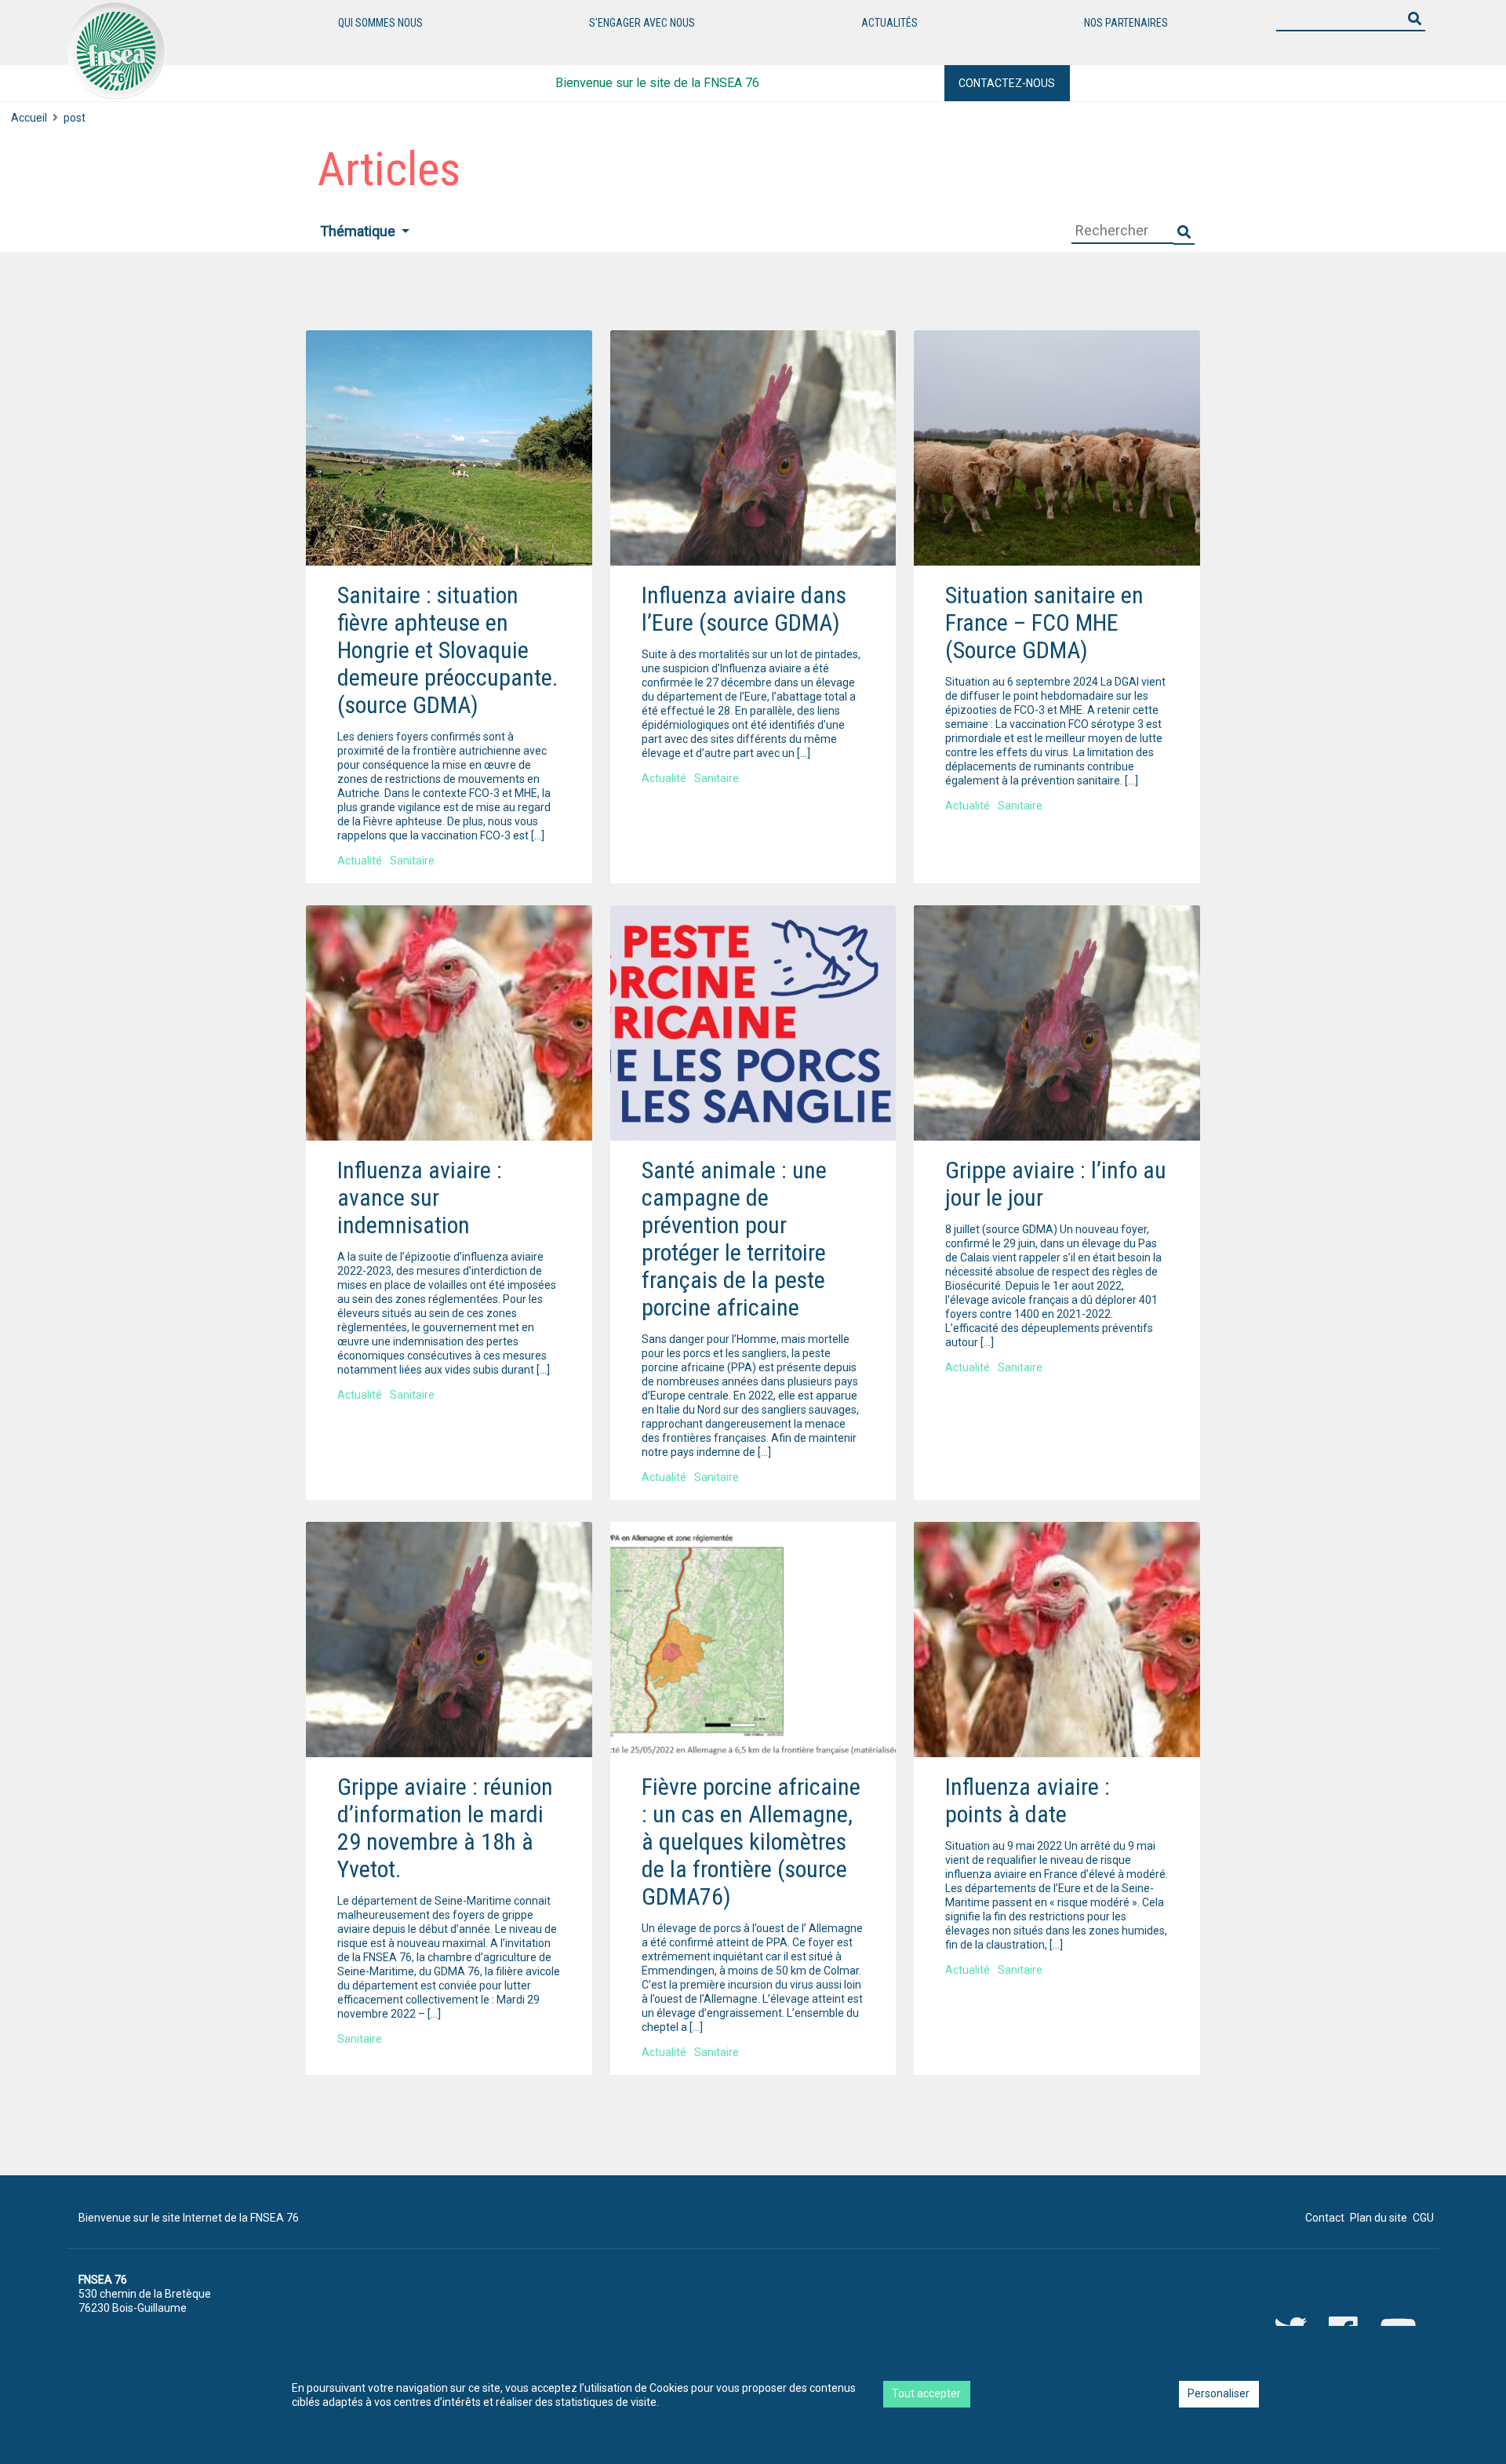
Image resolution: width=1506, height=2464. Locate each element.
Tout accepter (926, 2393)
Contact (1325, 2218)
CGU (1423, 2218)
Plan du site (1379, 2218)
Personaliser (1219, 2393)
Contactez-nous (1007, 83)
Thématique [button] (359, 231)
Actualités (889, 23)
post (75, 118)
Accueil (29, 118)
